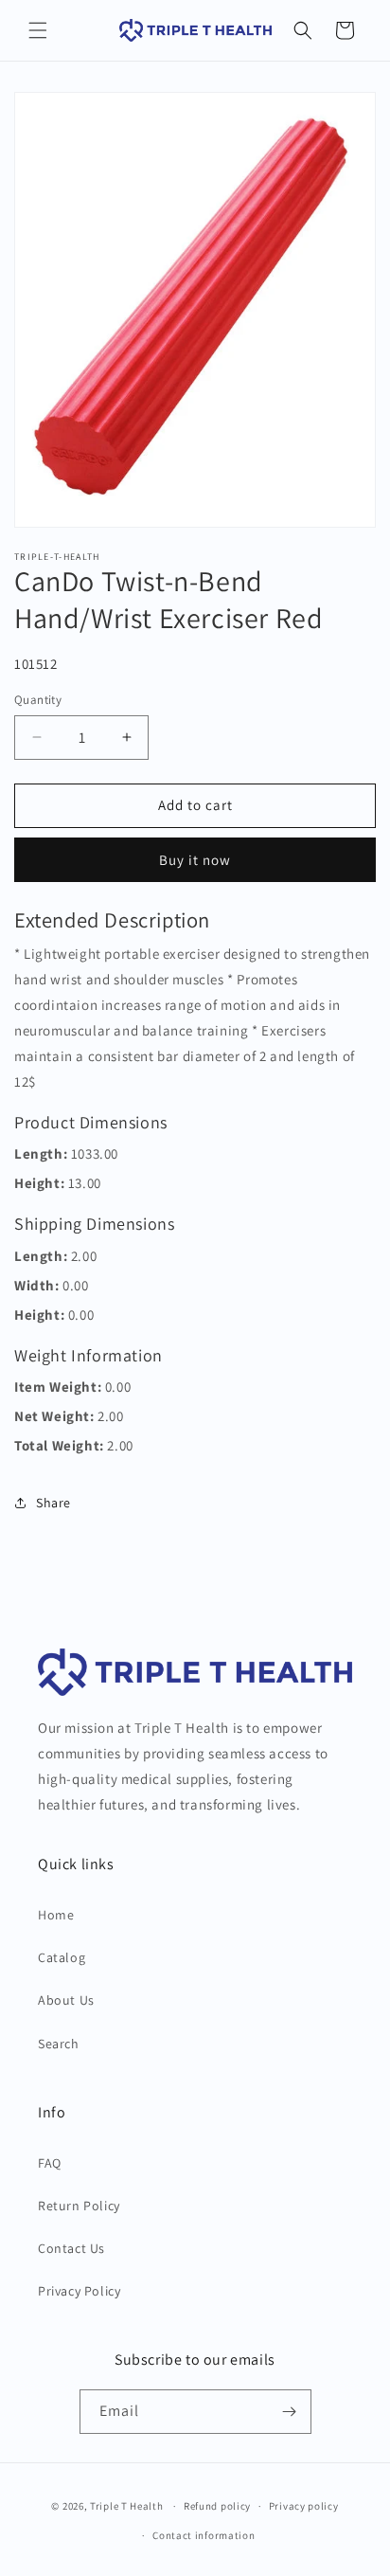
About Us (66, 2000)
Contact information (204, 2535)
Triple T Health (127, 2506)
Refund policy (217, 2506)
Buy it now (195, 860)
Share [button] (53, 1503)
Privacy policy (304, 2506)
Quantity (38, 700)
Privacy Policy (79, 2291)
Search (59, 2044)
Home (56, 1915)
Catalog (62, 1957)
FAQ (50, 2163)
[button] (38, 30)
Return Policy (79, 2206)
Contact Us (71, 2248)
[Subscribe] (290, 2412)
